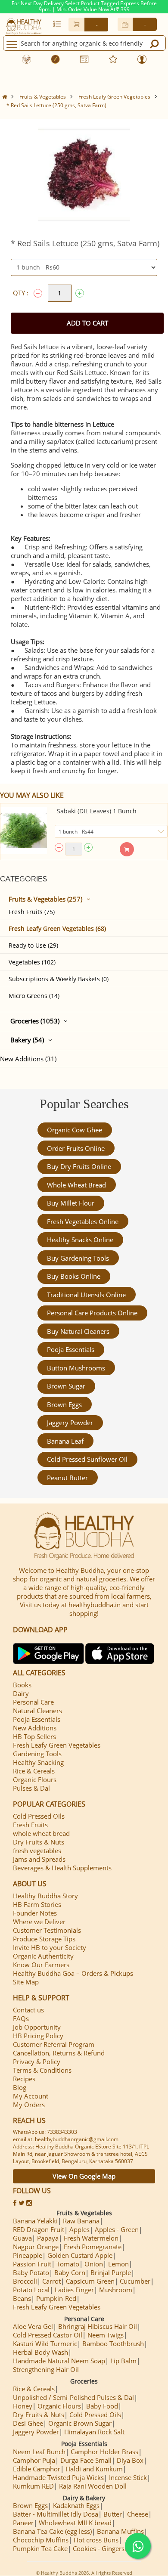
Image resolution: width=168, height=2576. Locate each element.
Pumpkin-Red (56, 2298)
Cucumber (135, 2281)
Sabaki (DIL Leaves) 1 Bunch (97, 811)
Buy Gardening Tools (78, 1258)
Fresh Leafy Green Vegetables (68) (57, 928)
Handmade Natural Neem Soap (59, 2361)
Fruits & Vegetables (43, 97)
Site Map (26, 1982)
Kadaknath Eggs (76, 2505)
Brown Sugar (66, 1386)
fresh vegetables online (83, 1221)
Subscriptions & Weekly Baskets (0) (59, 979)
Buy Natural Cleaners (78, 1331)
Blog (20, 2087)
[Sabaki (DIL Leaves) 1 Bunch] (24, 830)
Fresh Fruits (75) (32, 912)
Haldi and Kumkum (94, 2469)
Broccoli (25, 2281)
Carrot (51, 2281)
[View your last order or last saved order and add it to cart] (57, 24)
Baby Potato (31, 2272)
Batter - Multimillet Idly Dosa (56, 2514)
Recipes (24, 2079)
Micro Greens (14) (34, 996)
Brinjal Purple (111, 2272)
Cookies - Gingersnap (104, 2548)
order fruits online (76, 1148)
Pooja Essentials (71, 1349)
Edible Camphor (37, 2469)
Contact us (28, 2010)
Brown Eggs (64, 1404)
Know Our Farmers (41, 1965)
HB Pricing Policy (38, 2036)
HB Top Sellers (34, 1736)
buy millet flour (71, 1203)
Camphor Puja (34, 2460)
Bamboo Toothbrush (113, 2344)
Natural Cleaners (37, 1711)
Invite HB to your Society (50, 1947)
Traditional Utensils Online (86, 1295)
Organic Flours (35, 1779)
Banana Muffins (120, 2531)
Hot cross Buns (96, 2540)
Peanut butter (67, 1478)
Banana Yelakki (35, 2221)
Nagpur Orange (36, 2247)
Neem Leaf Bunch (39, 2452)
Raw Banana (81, 2221)
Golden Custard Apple (80, 2255)
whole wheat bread (76, 1185)
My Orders (29, 2105)
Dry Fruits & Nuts (39, 1842)
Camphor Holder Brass (104, 2452)
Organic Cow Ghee (75, 1130)
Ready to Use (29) (33, 945)
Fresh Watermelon (91, 2238)
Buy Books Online (74, 1276)
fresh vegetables (37, 1851)
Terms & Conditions (42, 2070)
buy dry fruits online (79, 1166)
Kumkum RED (33, 2486)
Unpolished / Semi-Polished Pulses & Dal (73, 2397)
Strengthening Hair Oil (46, 2369)
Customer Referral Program (54, 2044)
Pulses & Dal (31, 1788)
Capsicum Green (90, 2281)
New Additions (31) (28, 1059)
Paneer (23, 2523)
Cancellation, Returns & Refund (59, 2053)
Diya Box (130, 2460)
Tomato (68, 2264)
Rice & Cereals (34, 1771)
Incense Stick (128, 2477)
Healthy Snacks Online (80, 1240)
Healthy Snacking (38, 1762)
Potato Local (31, 2290)
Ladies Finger (74, 2290)
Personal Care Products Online (92, 1313)
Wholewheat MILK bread (75, 2523)
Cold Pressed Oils (39, 1816)
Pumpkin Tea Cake (40, 2548)
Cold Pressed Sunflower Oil (87, 1459)
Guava (22, 2238)
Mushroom (116, 2290)
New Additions (35, 1728)
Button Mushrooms (76, 1368)
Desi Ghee (28, 2423)
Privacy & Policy (37, 2061)
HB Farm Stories (37, 1904)
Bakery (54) (27, 1040)
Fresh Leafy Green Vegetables (114, 97)
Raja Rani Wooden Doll (93, 2486)
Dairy (21, 1693)
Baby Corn (70, 2272)
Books (22, 1685)
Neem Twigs (106, 2335)
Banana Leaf (65, 1441)
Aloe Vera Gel (33, 2326)
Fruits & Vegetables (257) (45, 899)
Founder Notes (35, 1913)
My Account (31, 2096)
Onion (94, 2264)
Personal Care (33, 1702)
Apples (79, 2229)
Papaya (48, 2238)
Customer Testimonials (47, 1930)
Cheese (138, 2514)
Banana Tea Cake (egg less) (52, 2531)
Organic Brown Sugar (80, 2423)
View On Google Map (84, 2176)
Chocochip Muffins (41, 2540)
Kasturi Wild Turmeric (45, 2344)
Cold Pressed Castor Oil (48, 2335)
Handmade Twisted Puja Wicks (58, 2477)
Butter (113, 2514)
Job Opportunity (37, 2027)
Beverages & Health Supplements (62, 1868)
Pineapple (28, 2255)
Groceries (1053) (35, 1021)
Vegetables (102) (32, 962)
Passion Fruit (32, 2264)
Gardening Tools (37, 1754)
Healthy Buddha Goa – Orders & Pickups (73, 1973)
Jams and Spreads (39, 1859)
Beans (22, 2298)
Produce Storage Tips (44, 1939)
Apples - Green (117, 2229)
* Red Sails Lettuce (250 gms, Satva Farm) (56, 105)
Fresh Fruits (30, 1825)
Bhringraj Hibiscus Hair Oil (98, 2326)
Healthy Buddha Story (45, 1896)
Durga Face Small (86, 2460)
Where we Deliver (39, 1922)
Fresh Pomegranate (93, 2247)
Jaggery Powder (70, 1423)
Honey (23, 2406)
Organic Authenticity (43, 1956)
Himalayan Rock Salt (94, 2432)
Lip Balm (123, 2361)
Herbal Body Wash (40, 2352)
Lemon (118, 2264)
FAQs (21, 2018)
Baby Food (102, 2406)
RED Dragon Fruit (39, 2229)
